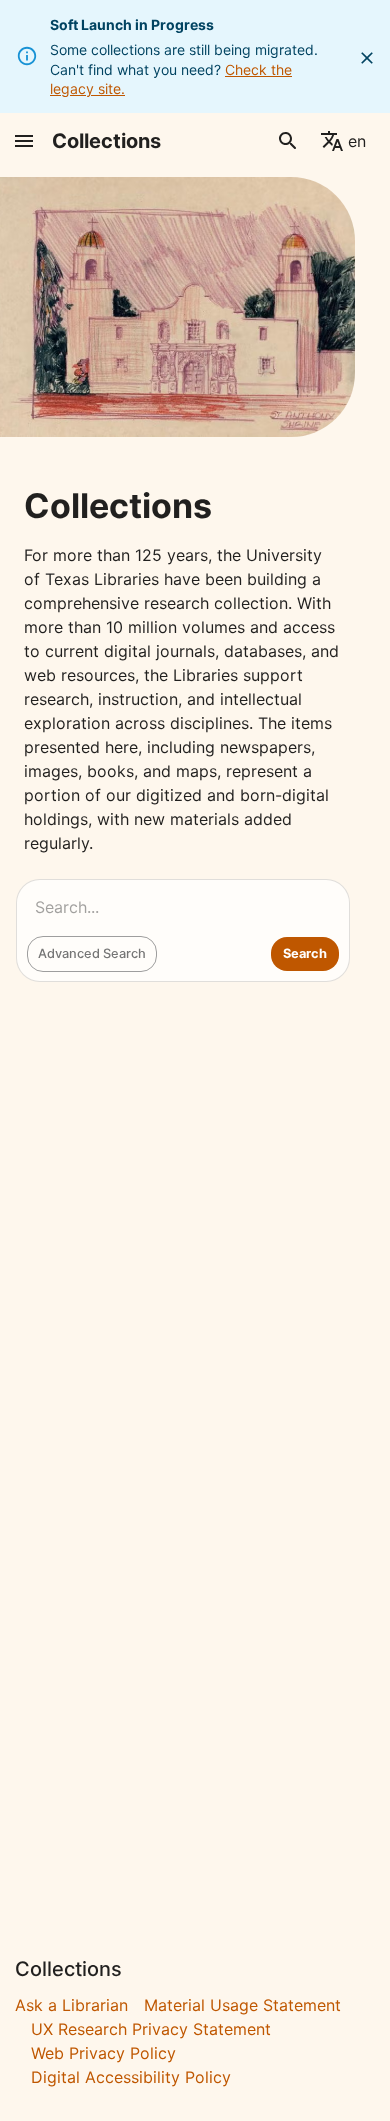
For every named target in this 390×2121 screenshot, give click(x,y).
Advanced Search (92, 953)
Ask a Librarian (71, 2005)
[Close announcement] (367, 58)
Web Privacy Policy (103, 2053)
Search (305, 953)
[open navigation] (24, 141)
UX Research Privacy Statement (151, 2029)
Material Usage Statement (242, 2005)
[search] (288, 141)
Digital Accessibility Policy (131, 2077)
